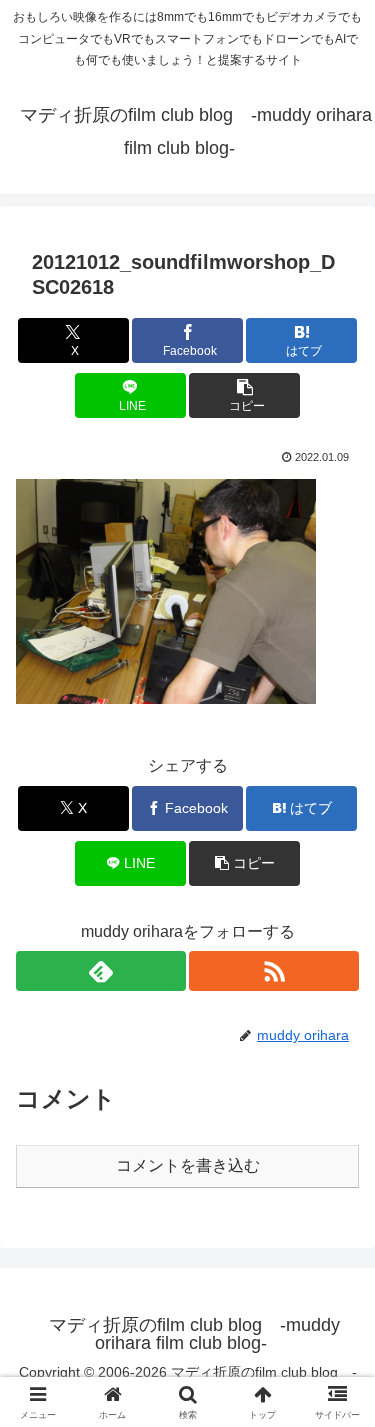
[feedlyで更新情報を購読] (101, 971)
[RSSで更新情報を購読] (274, 971)
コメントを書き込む (188, 1165)
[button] (244, 395)
